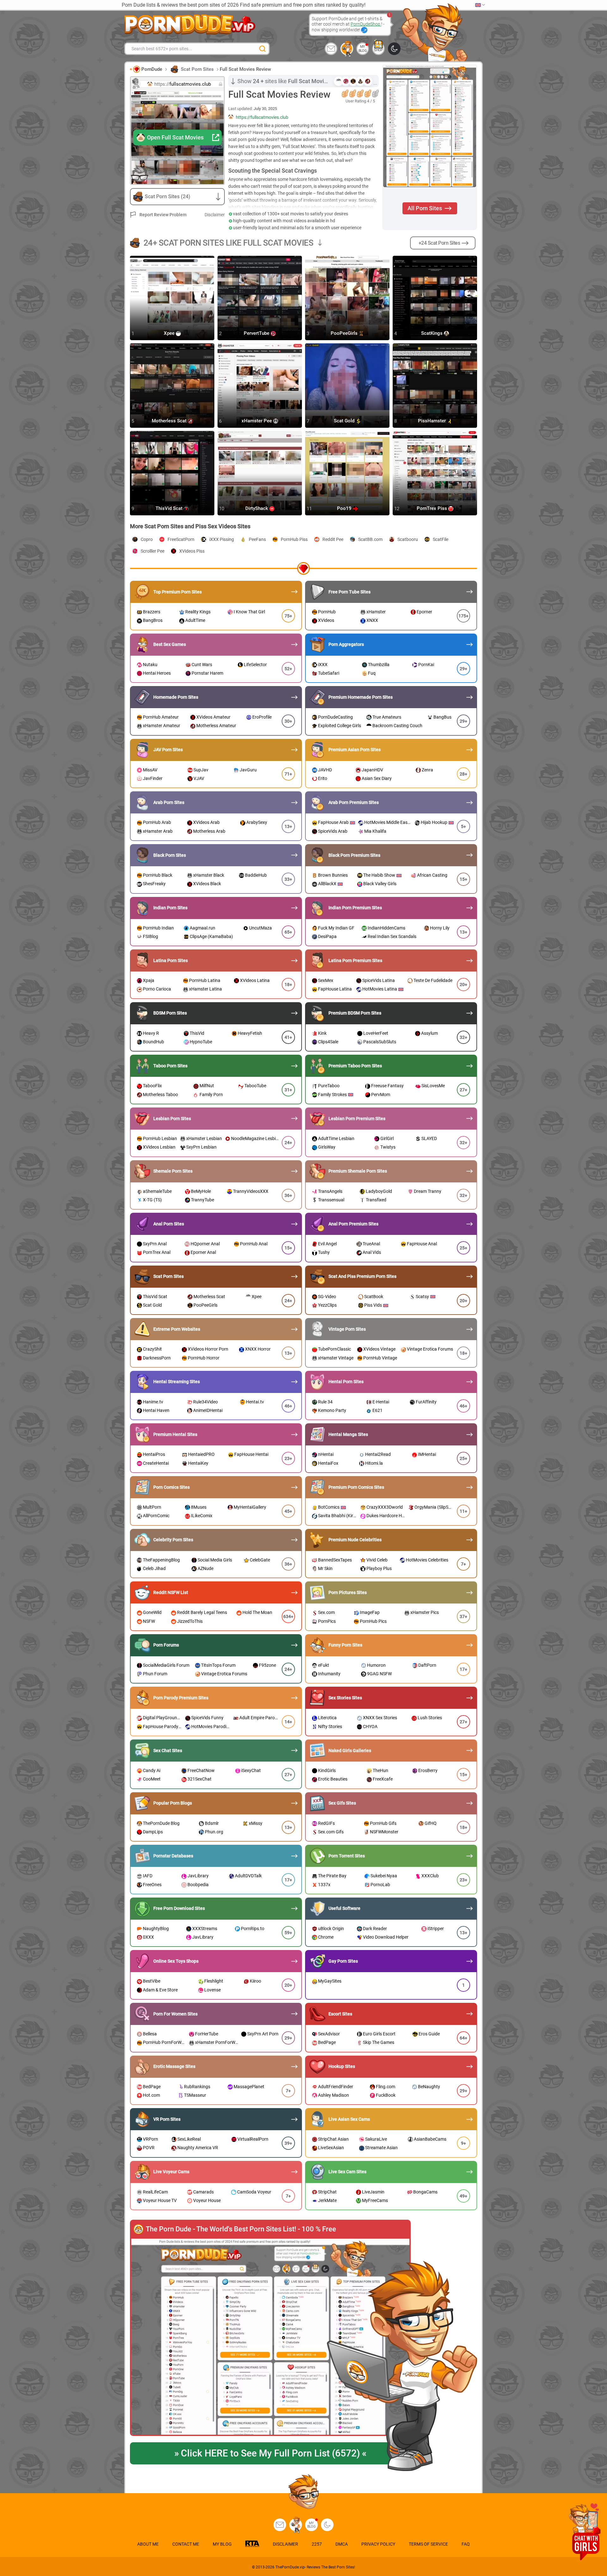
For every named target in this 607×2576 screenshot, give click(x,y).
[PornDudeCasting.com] (347, 49)
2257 (317, 2544)
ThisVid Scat (170, 509)
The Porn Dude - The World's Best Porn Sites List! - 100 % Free (241, 2229)
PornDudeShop (366, 24)
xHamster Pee (257, 421)
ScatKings (432, 334)
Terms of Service (428, 2544)
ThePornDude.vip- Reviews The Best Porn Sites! (315, 2567)
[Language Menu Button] (480, 5)
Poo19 (345, 509)
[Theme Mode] (327, 2525)
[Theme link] (394, 49)
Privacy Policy (378, 2544)
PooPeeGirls (345, 334)
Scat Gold (345, 421)
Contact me (186, 2544)
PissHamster (432, 421)
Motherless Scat (170, 421)
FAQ (466, 2544)
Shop (378, 50)
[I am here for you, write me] (331, 49)
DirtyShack (257, 509)
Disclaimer (215, 215)
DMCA (342, 2544)
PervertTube (257, 334)
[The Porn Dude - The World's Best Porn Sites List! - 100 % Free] (270, 2337)
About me (148, 2544)
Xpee (170, 334)
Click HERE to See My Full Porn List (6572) (270, 2453)
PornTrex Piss (432, 509)
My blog (363, 49)
